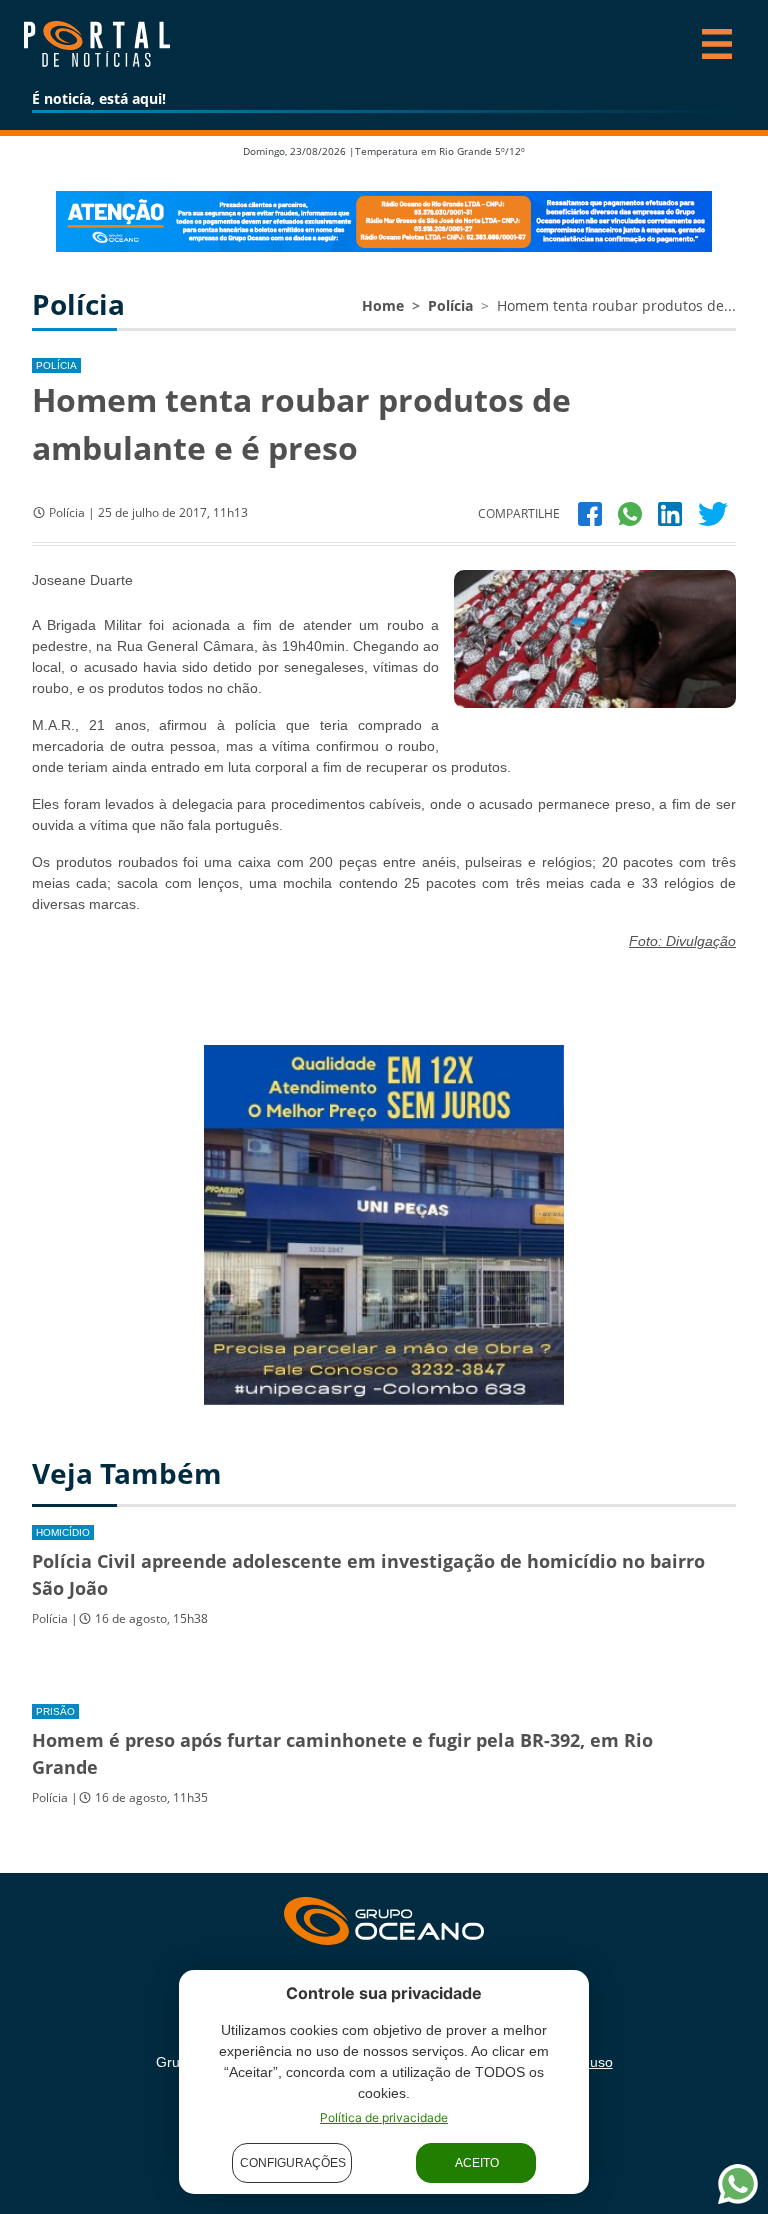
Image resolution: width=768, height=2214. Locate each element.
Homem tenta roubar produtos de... (616, 305)
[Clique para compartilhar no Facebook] (590, 512)
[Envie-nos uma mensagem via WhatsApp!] (738, 2184)
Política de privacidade (384, 2117)
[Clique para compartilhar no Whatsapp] (630, 512)
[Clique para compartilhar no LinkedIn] (670, 512)
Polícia (450, 305)
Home (383, 305)
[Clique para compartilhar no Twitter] (713, 512)
